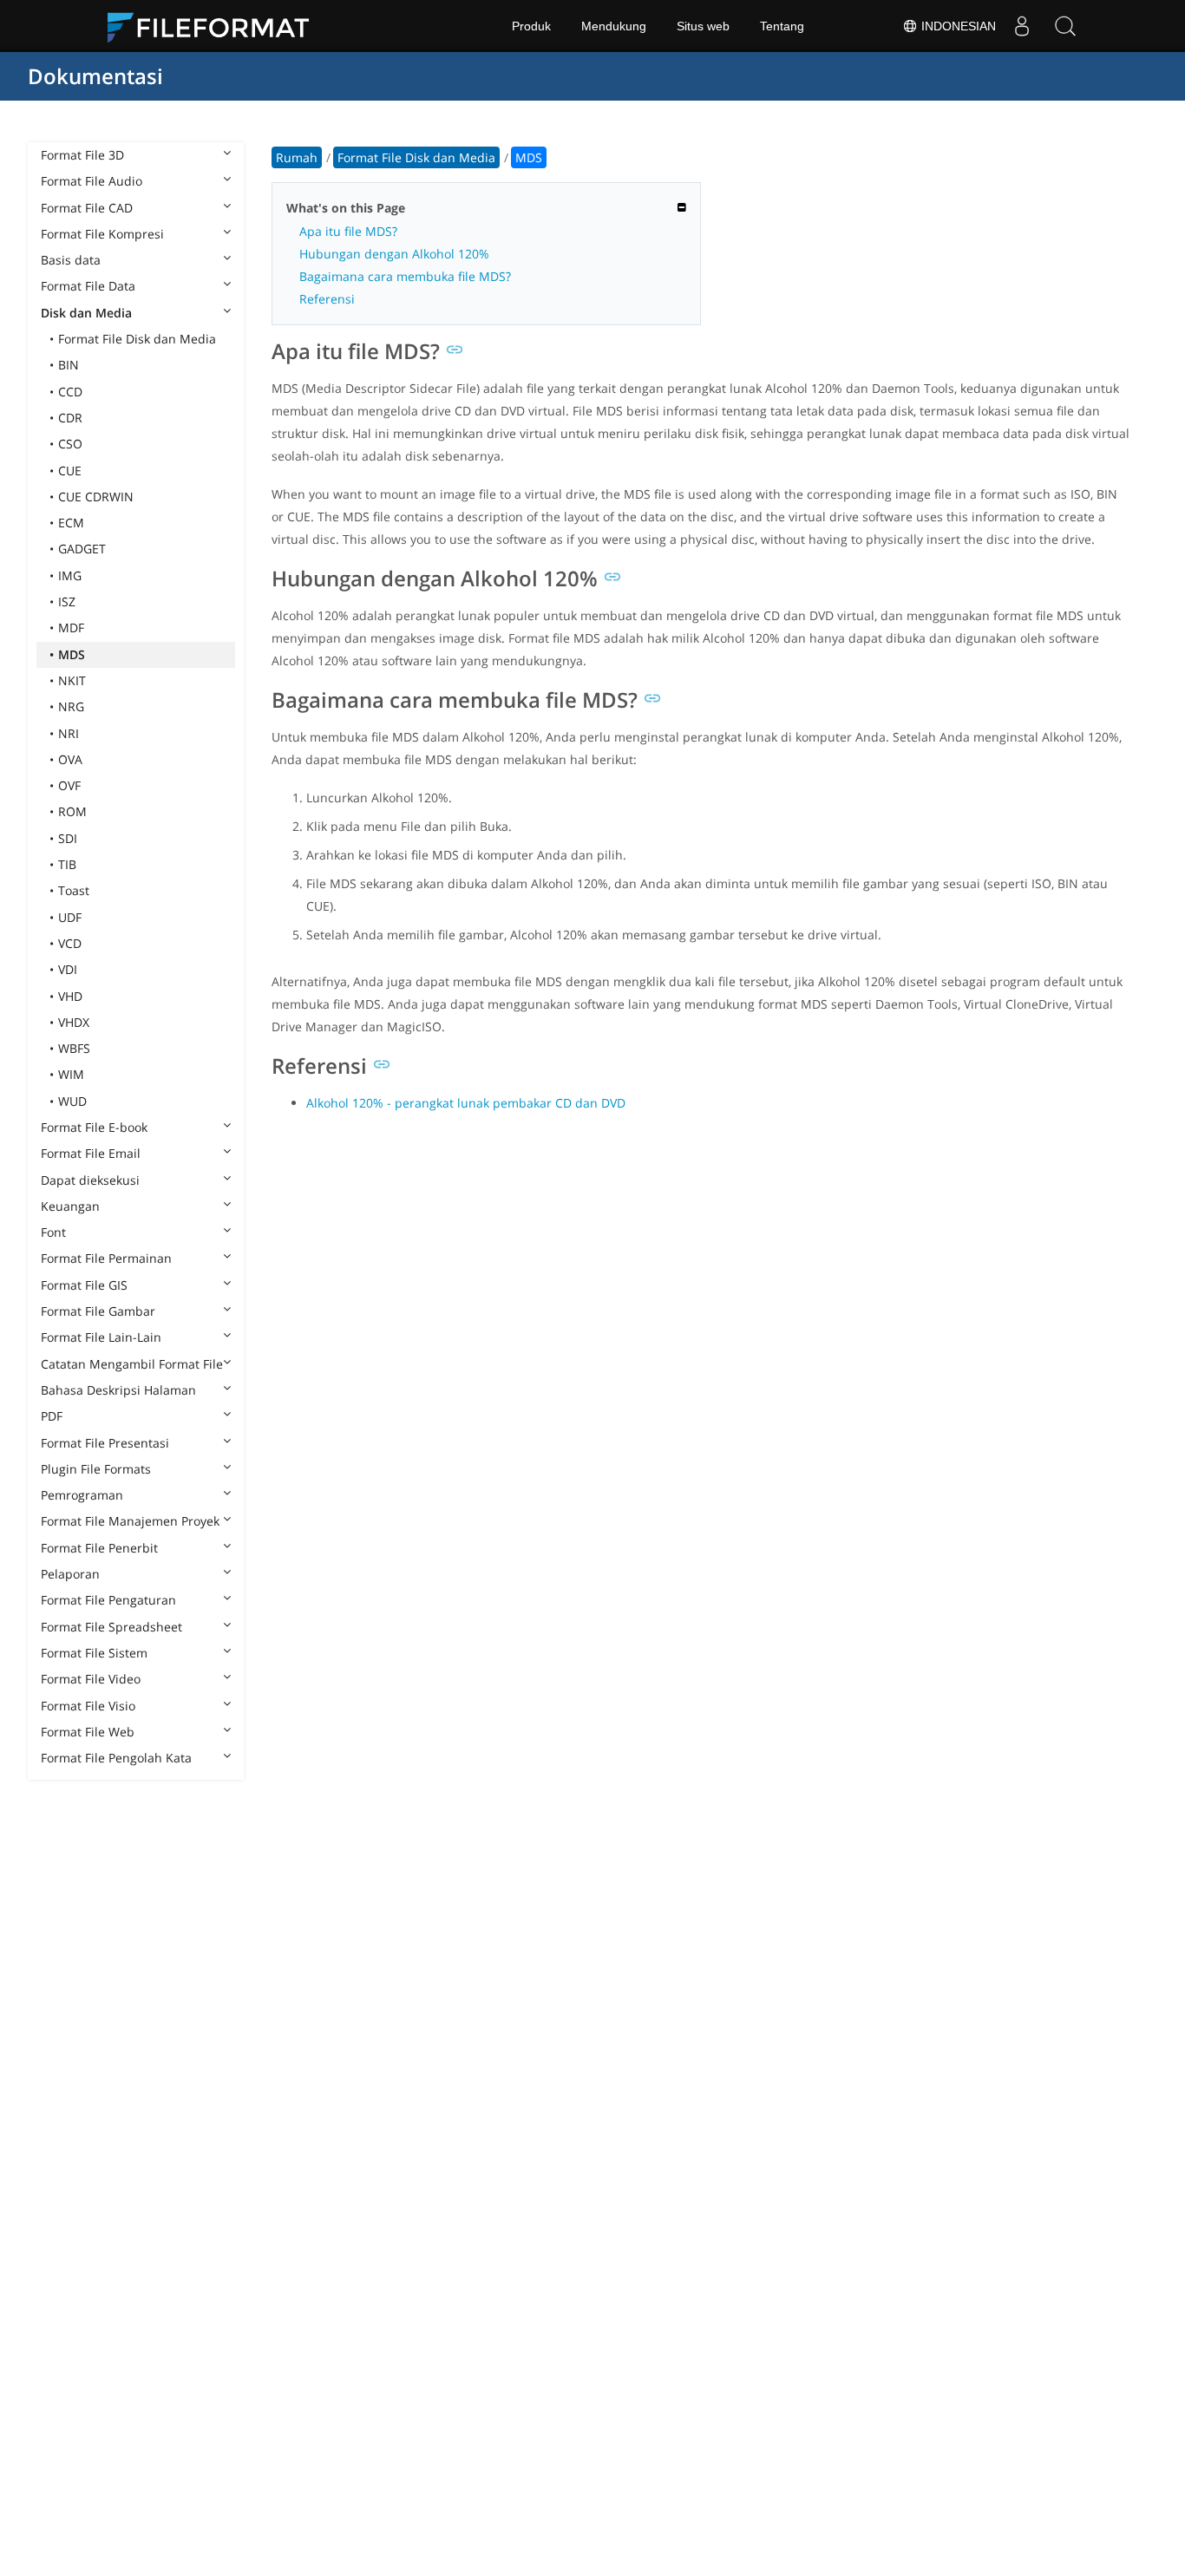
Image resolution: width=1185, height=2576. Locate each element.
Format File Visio (88, 1706)
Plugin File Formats (96, 1469)
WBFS (74, 1048)
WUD (72, 1101)
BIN (69, 365)
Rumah (297, 157)
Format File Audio (92, 181)
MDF (71, 628)
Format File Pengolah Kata (116, 1758)
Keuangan (70, 1206)
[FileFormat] (215, 26)
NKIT (72, 680)
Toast (74, 890)
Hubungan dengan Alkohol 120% (394, 254)
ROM (72, 811)
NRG (71, 706)
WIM (71, 1074)
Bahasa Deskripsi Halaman (118, 1390)
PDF (52, 1416)
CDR (70, 418)
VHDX (74, 1022)
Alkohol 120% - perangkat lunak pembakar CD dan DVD (466, 1103)
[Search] (1065, 26)
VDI (68, 969)
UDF (70, 917)
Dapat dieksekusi (90, 1180)
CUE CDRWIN (96, 497)
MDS (72, 654)
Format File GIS (84, 1285)
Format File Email (91, 1153)
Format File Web (88, 1732)
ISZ (67, 602)
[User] (1022, 26)
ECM (71, 523)
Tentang (782, 26)
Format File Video (91, 1679)
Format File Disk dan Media (137, 339)
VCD (70, 943)
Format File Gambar (98, 1311)
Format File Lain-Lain (101, 1337)
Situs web (703, 26)
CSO (70, 444)
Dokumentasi (95, 76)
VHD (70, 996)
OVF (69, 785)
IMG (70, 575)
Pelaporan (70, 1574)
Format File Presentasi (105, 1443)
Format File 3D (82, 155)
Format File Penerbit (99, 1548)
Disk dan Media (86, 313)
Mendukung (614, 26)
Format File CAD (87, 208)
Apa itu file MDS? (348, 231)
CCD (70, 392)
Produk (531, 26)
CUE (70, 471)
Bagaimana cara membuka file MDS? (405, 276)
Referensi (327, 299)
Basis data (71, 260)
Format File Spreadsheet (111, 1627)
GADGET (82, 549)
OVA (70, 759)
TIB (67, 864)
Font (53, 1232)
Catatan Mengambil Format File (132, 1364)
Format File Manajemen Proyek (130, 1521)
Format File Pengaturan (108, 1600)
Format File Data (88, 286)
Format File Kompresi (102, 234)
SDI (68, 838)
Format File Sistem (94, 1653)
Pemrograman (82, 1495)
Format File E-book (94, 1127)
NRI (69, 733)
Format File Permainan (106, 1258)
